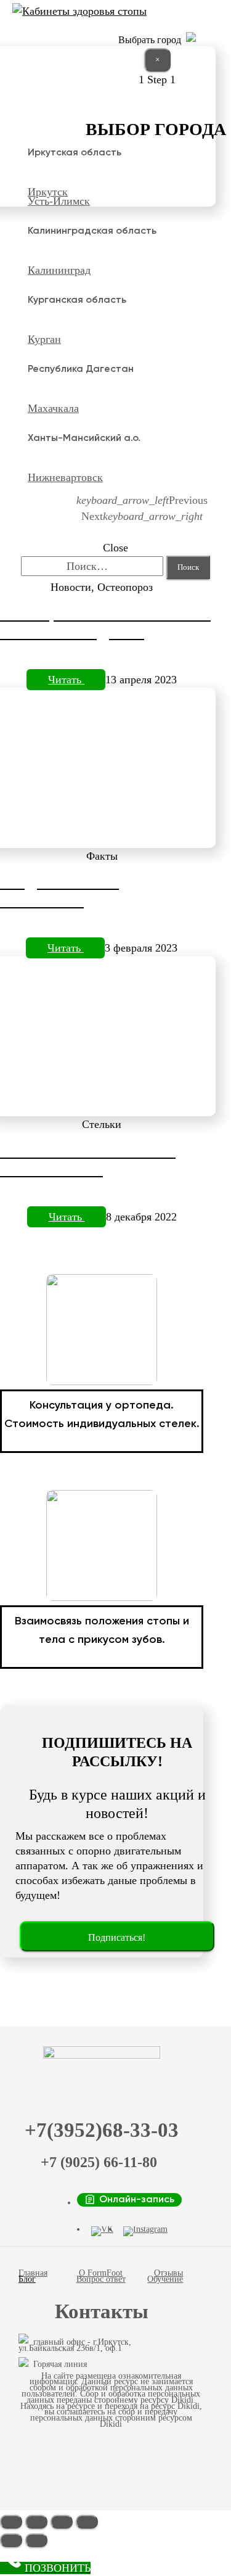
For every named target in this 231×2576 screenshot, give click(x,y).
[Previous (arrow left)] (11, 2540)
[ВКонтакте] (102, 2231)
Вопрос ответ (101, 2279)
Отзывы (168, 2273)
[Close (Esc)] (11, 2522)
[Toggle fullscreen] (62, 2522)
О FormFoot (101, 2273)
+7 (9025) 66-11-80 (99, 2162)
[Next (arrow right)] (36, 2540)
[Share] (36, 2522)
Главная (33, 2273)
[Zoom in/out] (87, 2522)
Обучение (165, 2279)
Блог (27, 2279)
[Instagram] (145, 2231)
